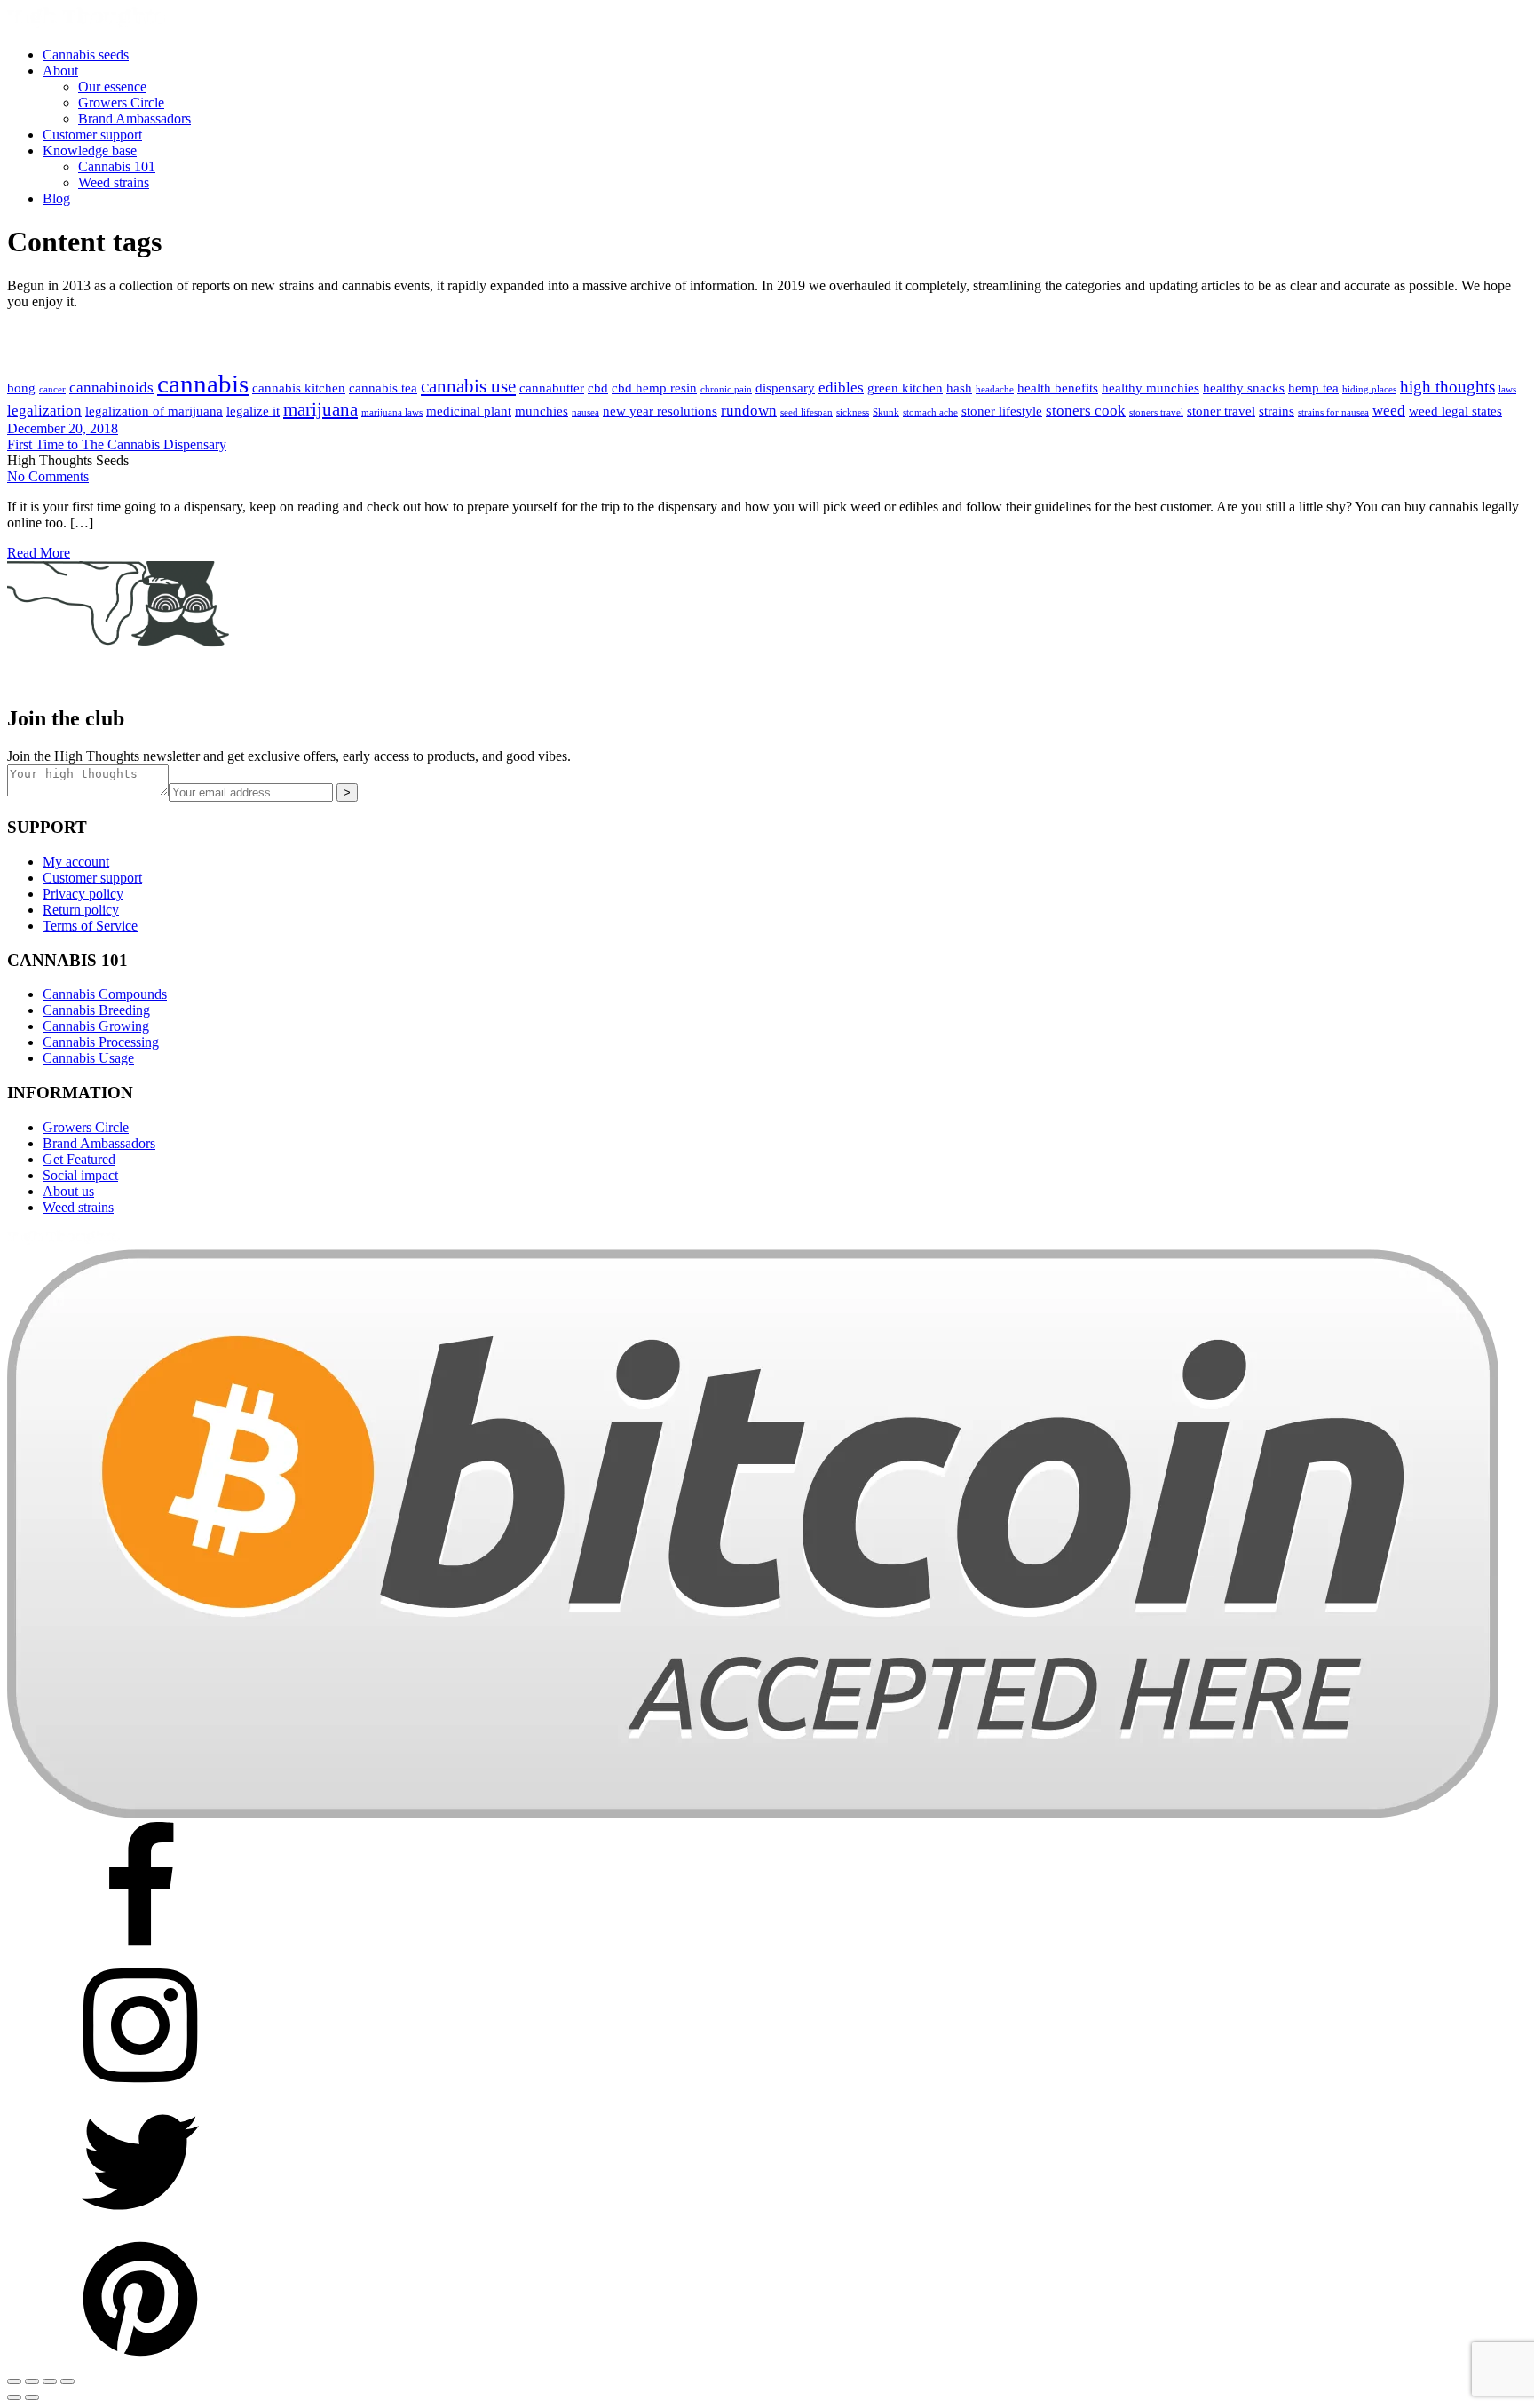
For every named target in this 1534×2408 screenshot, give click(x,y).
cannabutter (552, 388)
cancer (52, 389)
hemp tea (1313, 388)
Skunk (886, 412)
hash (959, 388)
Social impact (80, 1175)
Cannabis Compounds (105, 994)
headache (995, 389)
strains (1277, 411)
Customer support (92, 135)
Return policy (81, 910)
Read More (39, 553)
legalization (44, 411)
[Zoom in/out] (14, 2381)
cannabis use (468, 386)
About (60, 71)
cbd (598, 388)
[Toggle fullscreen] (32, 2381)
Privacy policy (83, 894)
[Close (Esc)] (67, 2381)
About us (68, 1191)
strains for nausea (1333, 412)
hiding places (1369, 389)
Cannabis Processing (101, 1042)
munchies (542, 411)
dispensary (785, 388)
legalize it (253, 411)
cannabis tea (383, 388)
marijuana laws (392, 412)
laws (1507, 389)
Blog (56, 198)
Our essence (112, 87)
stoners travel (1156, 412)
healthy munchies (1150, 388)
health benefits (1058, 388)
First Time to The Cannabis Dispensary (117, 444)
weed (1389, 411)
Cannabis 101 (117, 166)
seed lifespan (807, 412)
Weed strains (114, 182)
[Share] (50, 2381)
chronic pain (726, 389)
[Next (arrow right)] (32, 2397)
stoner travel (1221, 411)
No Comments (48, 476)
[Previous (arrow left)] (14, 2397)
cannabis (203, 384)
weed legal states (1455, 411)
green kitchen (905, 388)
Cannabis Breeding (96, 1010)
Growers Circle (121, 103)
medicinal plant (469, 411)
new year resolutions (660, 411)
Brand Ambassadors (134, 119)
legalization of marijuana (154, 411)
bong (21, 388)
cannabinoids (111, 388)
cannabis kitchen (299, 388)
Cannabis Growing (96, 1026)
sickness (853, 412)
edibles (841, 388)
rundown (749, 411)
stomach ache (930, 412)
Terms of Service (90, 926)
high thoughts (1447, 387)
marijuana (320, 409)
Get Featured (79, 1159)
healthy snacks (1244, 388)
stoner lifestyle (1002, 411)
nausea (585, 412)
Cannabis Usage (88, 1058)
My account (76, 862)
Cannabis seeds (86, 55)
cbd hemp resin (654, 388)
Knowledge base (90, 150)
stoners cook (1086, 411)
